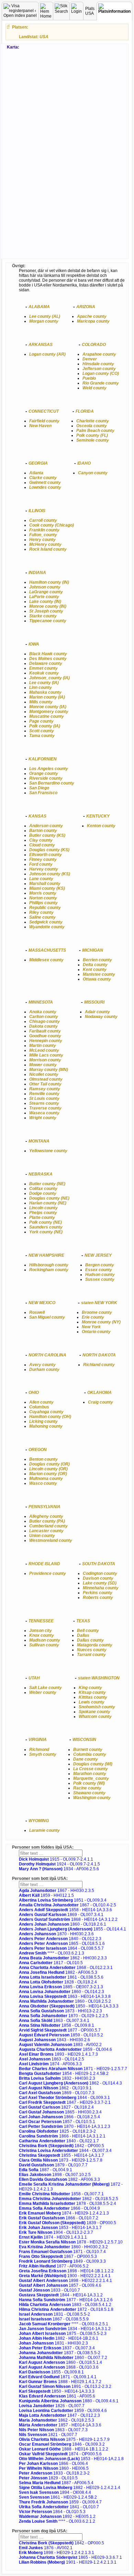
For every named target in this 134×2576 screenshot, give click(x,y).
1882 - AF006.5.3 (58, 1972)
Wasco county (43, 1483)
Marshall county (45, 884)
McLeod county (44, 1050)
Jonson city (41, 1631)
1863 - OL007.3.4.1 (54, 2021)
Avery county (42, 1365)
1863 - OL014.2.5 (52, 2059)
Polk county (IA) (45, 726)
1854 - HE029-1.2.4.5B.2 (64, 2074)
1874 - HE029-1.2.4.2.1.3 (64, 2213)
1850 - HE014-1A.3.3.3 (69, 2006)
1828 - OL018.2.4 (58, 1982)
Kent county (95, 970)
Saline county (42, 917)
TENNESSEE (41, 1621)
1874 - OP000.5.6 (60, 2454)
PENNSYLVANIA (44, 1507)
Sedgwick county (46, 922)
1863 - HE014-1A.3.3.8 (65, 1996)
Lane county (41, 879)
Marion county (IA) (47, 697)
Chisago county (44, 1021)
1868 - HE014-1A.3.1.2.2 (68, 1919)
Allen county (41, 1402)
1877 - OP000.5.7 (60, 2030)
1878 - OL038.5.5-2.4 (68, 2204)
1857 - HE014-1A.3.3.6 (60, 2425)
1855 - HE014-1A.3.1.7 (62, 2155)
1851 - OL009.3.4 (63, 1900)
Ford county (41, 864)
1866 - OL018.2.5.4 (59, 2117)
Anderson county (46, 826)
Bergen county (100, 1265)
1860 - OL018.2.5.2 (65, 2001)
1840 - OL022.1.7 (59, 2141)
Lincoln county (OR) (48, 1469)
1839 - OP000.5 (68, 2223)
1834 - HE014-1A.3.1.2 (65, 2329)
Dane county (86, 1759)
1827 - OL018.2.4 (56, 2107)
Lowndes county (45, 487)
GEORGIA (38, 463)
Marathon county (90, 1774)
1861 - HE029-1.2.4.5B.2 (58, 2497)
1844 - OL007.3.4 (65, 2151)
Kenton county (101, 826)
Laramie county (44, 1830)
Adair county (97, 1012)
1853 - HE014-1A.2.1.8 (71, 2459)
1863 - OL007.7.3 (53, 2430)
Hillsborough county (49, 1265)
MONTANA (39, 1141)
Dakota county (43, 1026)
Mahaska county (45, 692)
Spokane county (94, 1712)
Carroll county (43, 520)
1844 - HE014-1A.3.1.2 (61, 2295)
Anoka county (43, 1012)
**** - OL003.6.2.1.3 (52, 1953)
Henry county (42, 540)
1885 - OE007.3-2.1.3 (61, 1987)
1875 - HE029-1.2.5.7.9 (64, 2439)
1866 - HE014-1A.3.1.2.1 (62, 2136)
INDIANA (37, 573)
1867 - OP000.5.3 (58, 2256)
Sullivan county (44, 1645)
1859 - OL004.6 (65, 2049)
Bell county (88, 1631)
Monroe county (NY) (101, 1322)
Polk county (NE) (46, 1222)
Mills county (41, 702)
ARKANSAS (41, 345)
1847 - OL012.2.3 (59, 2415)
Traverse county (45, 1108)
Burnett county (88, 1750)
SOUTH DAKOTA (99, 1564)
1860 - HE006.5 (54, 2468)
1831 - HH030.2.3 (53, 2343)
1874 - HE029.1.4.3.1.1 (53, 2237)
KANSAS (37, 816)
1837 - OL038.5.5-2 (60, 2353)
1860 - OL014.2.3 (62, 1992)
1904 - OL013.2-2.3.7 (56, 2232)
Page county (41, 721)
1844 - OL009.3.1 (64, 2098)
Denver (90, 359)
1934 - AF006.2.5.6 (59, 1869)
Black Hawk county (48, 654)
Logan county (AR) (47, 354)
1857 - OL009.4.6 (60, 2285)
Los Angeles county (49, 769)
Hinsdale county (98, 364)
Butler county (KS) (47, 835)
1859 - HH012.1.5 (46, 1895)
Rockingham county (49, 1270)
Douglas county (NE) (49, 1198)
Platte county (42, 1217)
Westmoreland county (51, 1540)
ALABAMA (39, 307)
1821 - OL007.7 (48, 2435)
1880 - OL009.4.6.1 (69, 2401)
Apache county (92, 316)
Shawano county (89, 1793)
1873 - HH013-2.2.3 (60, 2011)
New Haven (40, 426)
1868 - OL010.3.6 (59, 2367)
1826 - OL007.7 (52, 2406)
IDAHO (84, 463)
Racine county (87, 1788)
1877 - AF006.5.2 (54, 2266)
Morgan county (44, 321)
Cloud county (42, 845)
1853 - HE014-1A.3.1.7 (60, 2228)
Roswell (37, 1312)
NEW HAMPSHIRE (46, 1255)
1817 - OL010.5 (51, 1963)
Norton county (43, 898)
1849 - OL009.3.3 (62, 2261)
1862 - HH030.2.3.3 (63, 1958)
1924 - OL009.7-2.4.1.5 (59, 1864)
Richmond (39, 1750)
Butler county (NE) (47, 1184)
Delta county (95, 965)
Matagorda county (95, 1645)
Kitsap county (92, 1692)
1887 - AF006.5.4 (56, 2483)
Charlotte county (93, 421)
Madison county (45, 1640)
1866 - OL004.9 (59, 2208)
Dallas (83, 1635)
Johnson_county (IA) (49, 678)
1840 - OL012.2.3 (60, 1939)
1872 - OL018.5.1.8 (66, 2309)
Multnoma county (46, 1479)
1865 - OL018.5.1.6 (62, 1944)
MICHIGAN (93, 950)
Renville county (44, 1094)
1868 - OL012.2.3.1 (66, 1968)
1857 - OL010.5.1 (57, 2122)
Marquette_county (91, 1778)
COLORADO (94, 345)
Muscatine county (47, 716)
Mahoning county (46, 1426)
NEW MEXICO (42, 1303)
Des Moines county (48, 659)
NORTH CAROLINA (47, 1355)
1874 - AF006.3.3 (50, 2064)
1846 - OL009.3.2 (62, 2444)
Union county (42, 1536)
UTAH (34, 1678)
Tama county (42, 736)
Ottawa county (97, 979)
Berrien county (97, 960)
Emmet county (43, 668)
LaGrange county (46, 592)
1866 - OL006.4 (53, 2464)
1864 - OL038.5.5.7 (61, 1948)
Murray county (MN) (49, 1070)
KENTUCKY (98, 816)
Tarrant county (91, 1655)
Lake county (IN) (45, 602)
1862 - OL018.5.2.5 (69, 2199)
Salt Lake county (46, 1688)
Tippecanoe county (48, 621)
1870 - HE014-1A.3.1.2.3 (65, 2126)
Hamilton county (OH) (50, 1417)
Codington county (100, 1573)
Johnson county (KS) (50, 874)
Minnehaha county (101, 1588)
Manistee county (99, 974)
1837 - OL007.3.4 (57, 2348)
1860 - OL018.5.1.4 (60, 2362)
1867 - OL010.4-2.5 (68, 1905)
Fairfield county (44, 421)
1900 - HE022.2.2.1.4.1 (65, 2276)
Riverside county (46, 778)
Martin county (43, 1046)
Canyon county (93, 473)
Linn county (41, 688)
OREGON (38, 1450)
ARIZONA (86, 307)
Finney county (43, 859)
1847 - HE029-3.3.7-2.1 (65, 2102)
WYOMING (39, 1821)
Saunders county (46, 1227)
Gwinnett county (45, 483)
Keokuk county (44, 673)
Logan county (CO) (101, 374)
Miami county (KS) (47, 888)
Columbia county (90, 1754)
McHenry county (45, 544)
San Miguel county (47, 1317)
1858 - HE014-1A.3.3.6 (65, 1910)
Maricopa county (93, 321)
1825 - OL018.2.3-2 (57, 2131)
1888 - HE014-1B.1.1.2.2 (64, 2449)
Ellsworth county (46, 855)
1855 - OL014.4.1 (72, 1929)
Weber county (43, 1692)
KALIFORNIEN (43, 759)
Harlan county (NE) (48, 1203)
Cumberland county (48, 1526)
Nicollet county (44, 1074)
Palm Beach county (95, 431)
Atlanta (36, 473)
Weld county (94, 388)
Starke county (43, 616)
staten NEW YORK (99, 1303)
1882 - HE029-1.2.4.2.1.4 (70, 2488)
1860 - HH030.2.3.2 (63, 2247)
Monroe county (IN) (48, 606)
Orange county (44, 773)
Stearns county (44, 1103)
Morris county (43, 893)
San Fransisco (43, 793)
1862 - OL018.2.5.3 (57, 2420)
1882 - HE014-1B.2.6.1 (59, 2338)
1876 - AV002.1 (46, 2548)
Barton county (43, 831)
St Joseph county (46, 611)
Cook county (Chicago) (52, 525)
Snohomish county (97, 1707)
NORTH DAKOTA (99, 1355)
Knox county (42, 1635)
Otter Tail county (45, 1084)
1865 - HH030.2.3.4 (60, 2112)
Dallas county (90, 1640)
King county (90, 1688)
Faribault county (45, 1031)
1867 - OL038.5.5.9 (54, 2319)
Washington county (92, 1798)
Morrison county (45, 1060)
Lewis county (92, 1702)
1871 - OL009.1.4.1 (58, 2377)
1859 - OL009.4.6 (63, 2411)
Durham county (44, 1370)
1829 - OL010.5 (48, 2478)
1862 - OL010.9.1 (55, 2088)
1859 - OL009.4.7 (60, 2502)
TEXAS (83, 1621)
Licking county (43, 1421)
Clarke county (43, 478)
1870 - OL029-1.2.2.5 (64, 2016)
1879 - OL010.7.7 (53, 2165)
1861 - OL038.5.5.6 (61, 1977)
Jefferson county (99, 369)
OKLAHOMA (99, 1393)
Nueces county (92, 1650)
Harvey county (44, 869)
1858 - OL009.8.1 (57, 2025)
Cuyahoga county (46, 1412)
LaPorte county (44, 597)
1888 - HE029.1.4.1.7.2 (60, 2382)
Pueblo (89, 378)
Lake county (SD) (100, 1583)
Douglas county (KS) (49, 850)
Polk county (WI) (89, 1783)
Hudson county (100, 1275)
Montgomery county (49, 712)
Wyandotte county (47, 927)
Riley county (41, 912)
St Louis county (44, 1098)
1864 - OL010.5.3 (52, 2512)
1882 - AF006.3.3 (59, 2179)
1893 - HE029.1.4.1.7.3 (58, 2054)
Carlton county (44, 1017)
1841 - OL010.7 (59, 2507)
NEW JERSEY (98, 1255)
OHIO (34, 1393)
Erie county (93, 1317)
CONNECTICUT (44, 411)
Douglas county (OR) (49, 1464)
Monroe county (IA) (48, 707)
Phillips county (43, 903)
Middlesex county (46, 960)
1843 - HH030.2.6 (54, 2040)
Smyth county (43, 1754)
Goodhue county (45, 1036)
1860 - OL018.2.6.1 (63, 1924)
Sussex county (100, 1279)
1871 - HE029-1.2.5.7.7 (73, 2069)
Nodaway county (101, 1017)
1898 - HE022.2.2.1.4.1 (65, 2281)
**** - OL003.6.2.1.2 (57, 2521)
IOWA (34, 644)
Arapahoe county (99, 354)
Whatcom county (95, 1717)
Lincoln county (43, 1208)
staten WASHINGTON (99, 1678)
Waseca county (44, 1113)
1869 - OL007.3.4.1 (61, 1915)
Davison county (98, 1578)
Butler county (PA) (47, 1521)
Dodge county (43, 1193)
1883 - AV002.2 (60, 2045)
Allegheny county (46, 1516)
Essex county (99, 1270)
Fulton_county (43, 535)
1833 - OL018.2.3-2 (54, 2473)
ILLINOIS (37, 511)
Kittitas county (93, 1697)
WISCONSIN (84, 1740)
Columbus (39, 1407)
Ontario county (96, 1332)
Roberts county (98, 1598)
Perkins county (98, 1593)
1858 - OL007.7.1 (61, 2194)
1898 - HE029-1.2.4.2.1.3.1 (57, 2553)
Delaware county (46, 663)
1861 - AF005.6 (57, 2396)
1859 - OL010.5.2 (61, 2035)
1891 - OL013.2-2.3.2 (65, 2386)
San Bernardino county (52, 783)
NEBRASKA (41, 1174)
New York (91, 1327)
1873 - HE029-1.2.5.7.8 (61, 2160)
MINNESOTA (41, 1002)
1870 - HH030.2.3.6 (56, 1934)
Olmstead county (46, 1079)
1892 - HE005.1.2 (57, 2517)
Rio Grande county (101, 383)
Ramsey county (45, 1089)
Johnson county (45, 587)
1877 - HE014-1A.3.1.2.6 (66, 2300)
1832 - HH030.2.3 (57, 2078)
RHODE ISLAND (44, 1564)
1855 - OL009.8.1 (51, 2372)
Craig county (100, 1402)
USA (44, 37)
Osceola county (92, 426)
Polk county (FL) (92, 435)
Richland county (99, 1365)
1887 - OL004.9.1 (46, 2170)
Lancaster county (46, 1531)
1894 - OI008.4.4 (55, 2492)
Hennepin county (46, 1041)
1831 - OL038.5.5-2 (54, 2314)
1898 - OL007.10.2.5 (55, 2175)
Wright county (43, 1118)
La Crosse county (91, 1769)
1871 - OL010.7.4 (62, 2252)
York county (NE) (46, 1232)
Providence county (48, 1573)
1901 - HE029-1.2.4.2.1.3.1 (68, 2562)
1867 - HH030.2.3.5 (57, 1891)
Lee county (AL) (45, 316)
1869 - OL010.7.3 (57, 2093)
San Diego (39, 788)
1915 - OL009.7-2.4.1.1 (56, 1859)
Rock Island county (48, 549)
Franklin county (44, 530)
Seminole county (93, 440)
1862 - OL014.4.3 (70, 2083)
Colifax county (43, 1189)
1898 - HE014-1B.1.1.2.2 (66, 2271)
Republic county (45, 908)
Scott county (42, 731)
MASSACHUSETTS (47, 950)
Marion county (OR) (48, 1474)
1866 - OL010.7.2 (59, 2218)
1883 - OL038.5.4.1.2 (65, 2305)
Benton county (43, 1459)
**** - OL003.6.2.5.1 (64, 2324)
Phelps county (43, 1213)
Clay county (41, 840)
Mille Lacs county (46, 1055)
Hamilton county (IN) (49, 582)
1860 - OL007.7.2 (63, 2358)
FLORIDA (85, 411)
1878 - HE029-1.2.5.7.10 (71, 2242)
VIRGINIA (38, 1740)
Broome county (97, 1312)
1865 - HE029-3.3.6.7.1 (70, 2557)
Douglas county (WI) (93, 1764)
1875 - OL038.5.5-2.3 (63, 2334)
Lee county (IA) (44, 683)
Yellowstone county (48, 1151)
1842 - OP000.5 (62, 2146)
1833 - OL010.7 (49, 2290)
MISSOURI (94, 1002)
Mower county (43, 1065)
